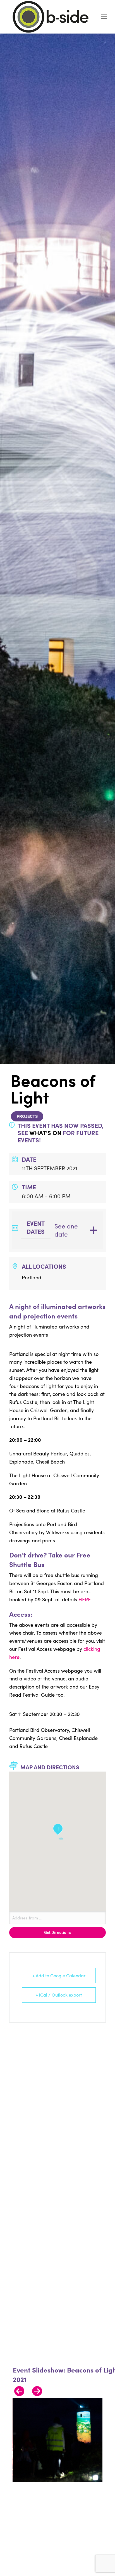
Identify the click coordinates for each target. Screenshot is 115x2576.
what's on (45, 1133)
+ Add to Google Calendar (59, 1975)
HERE (85, 1599)
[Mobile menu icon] (104, 17)
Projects (27, 1116)
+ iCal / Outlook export (59, 1995)
